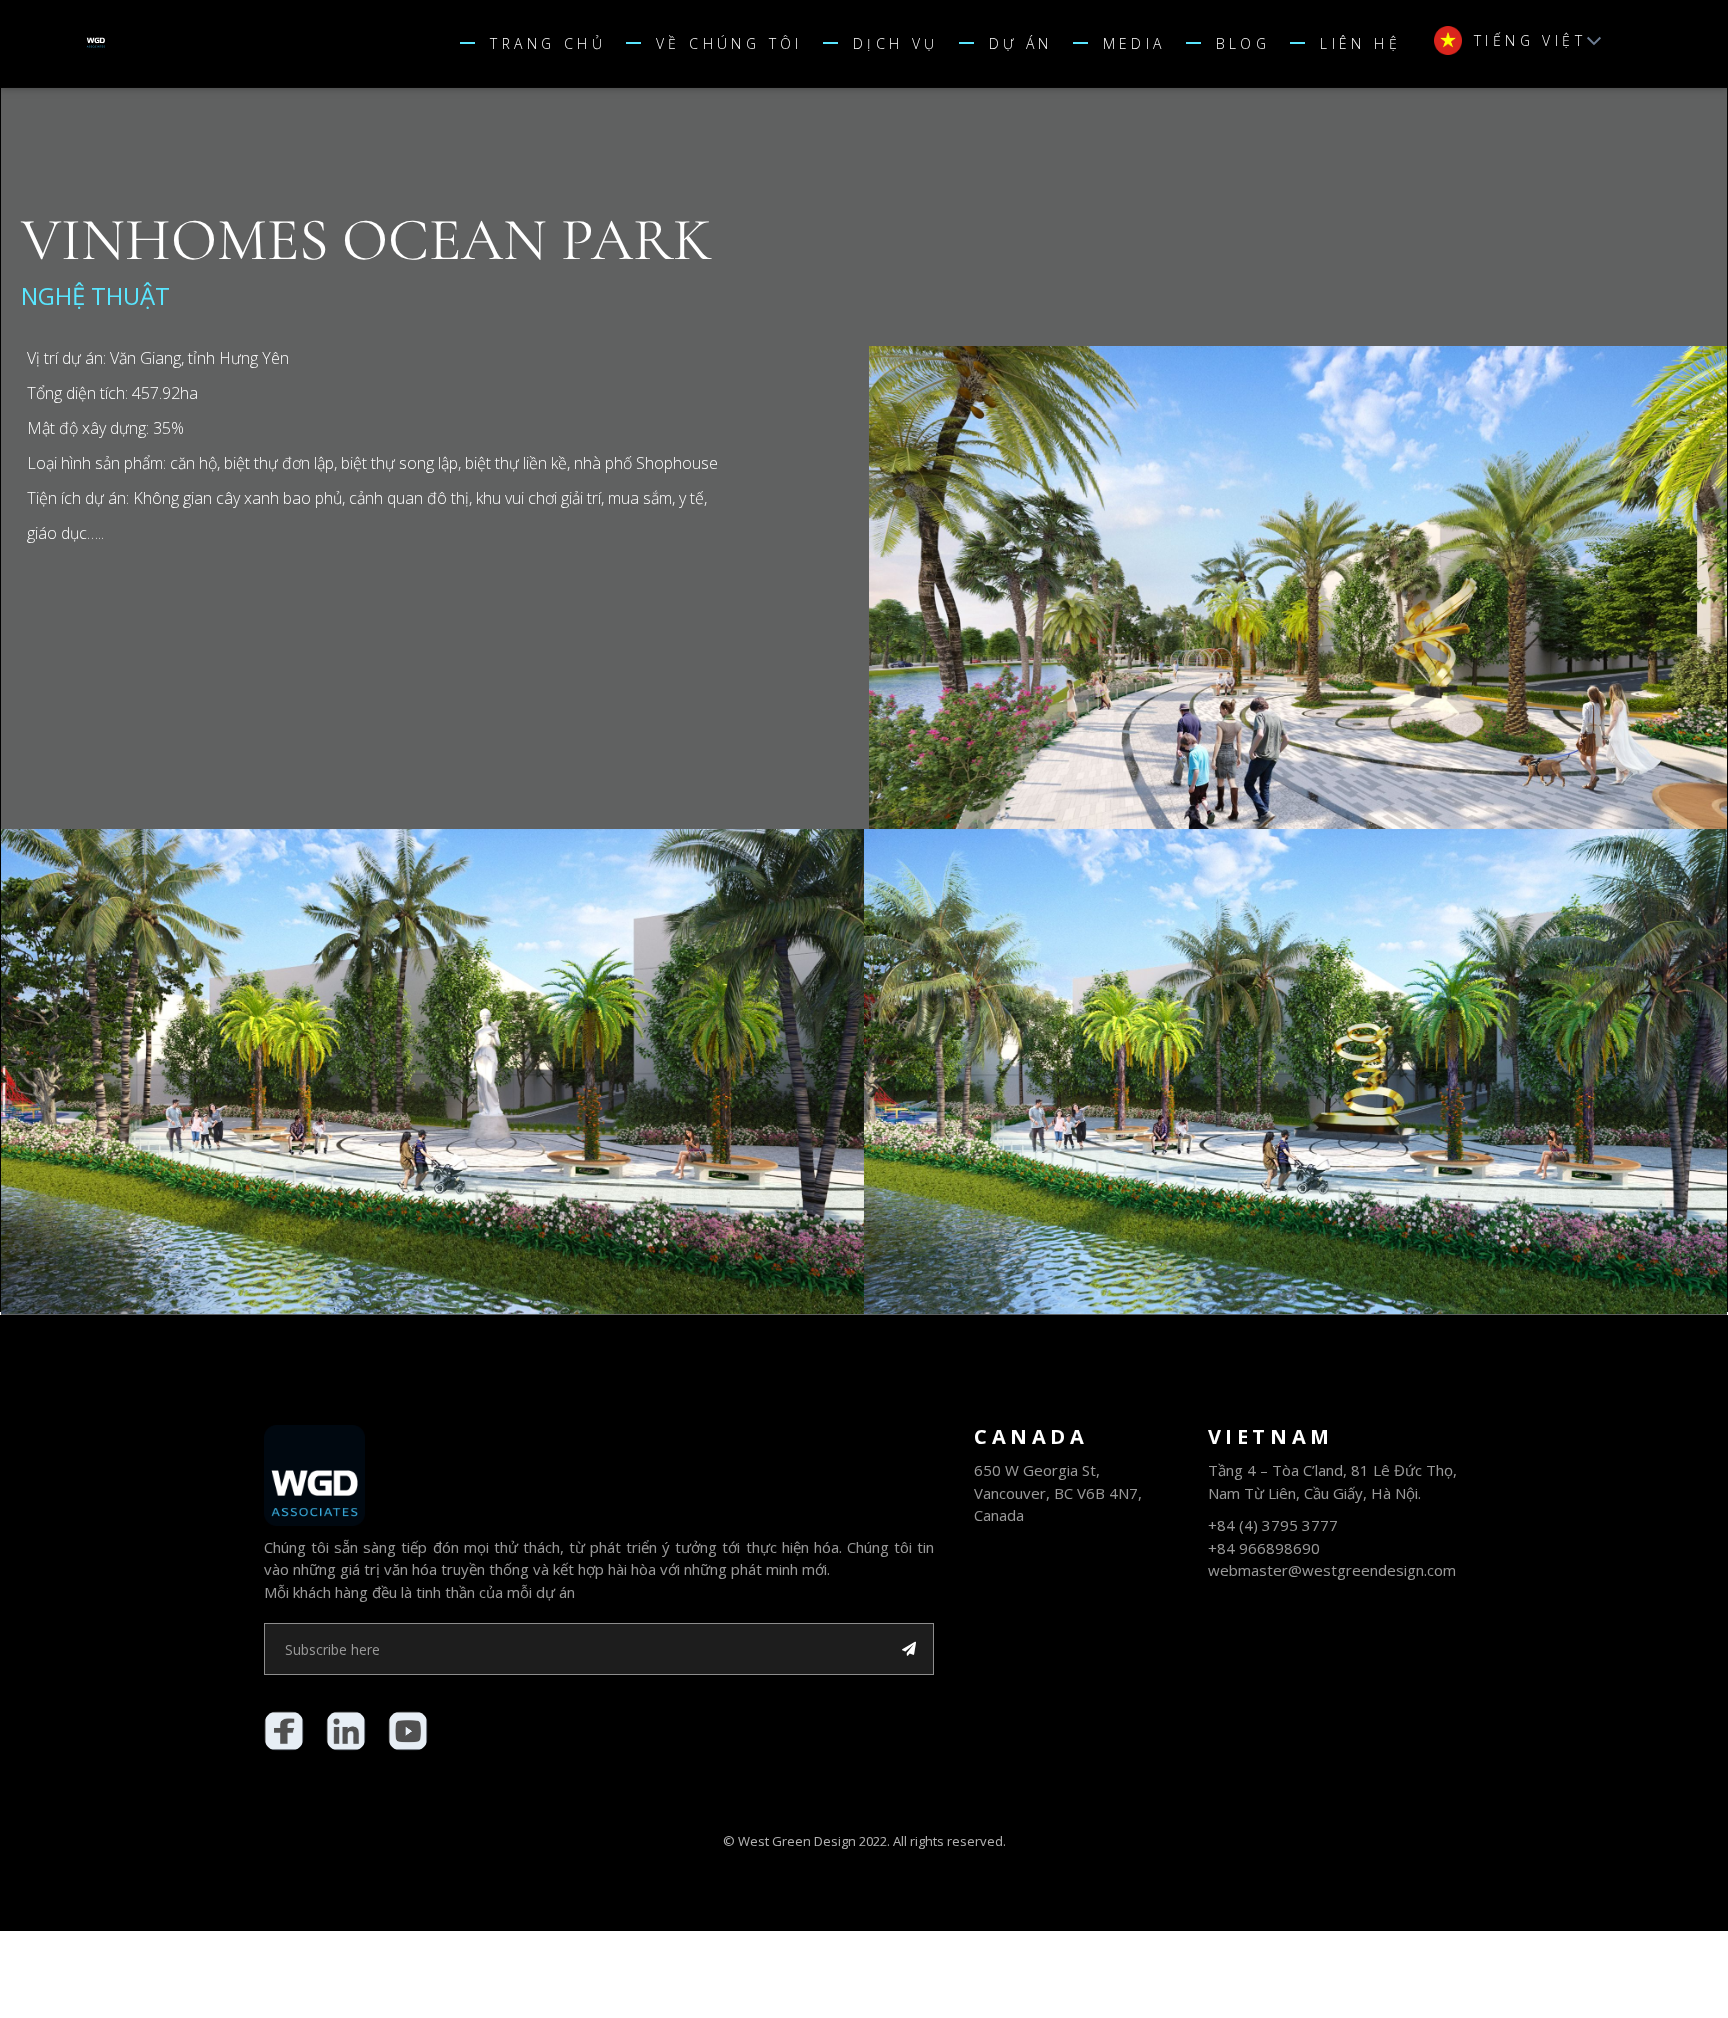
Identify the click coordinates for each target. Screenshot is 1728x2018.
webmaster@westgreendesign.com (1332, 1570)
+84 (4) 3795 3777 (1273, 1525)
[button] (891, 44)
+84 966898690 (1264, 1548)
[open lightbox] (1298, 587)
